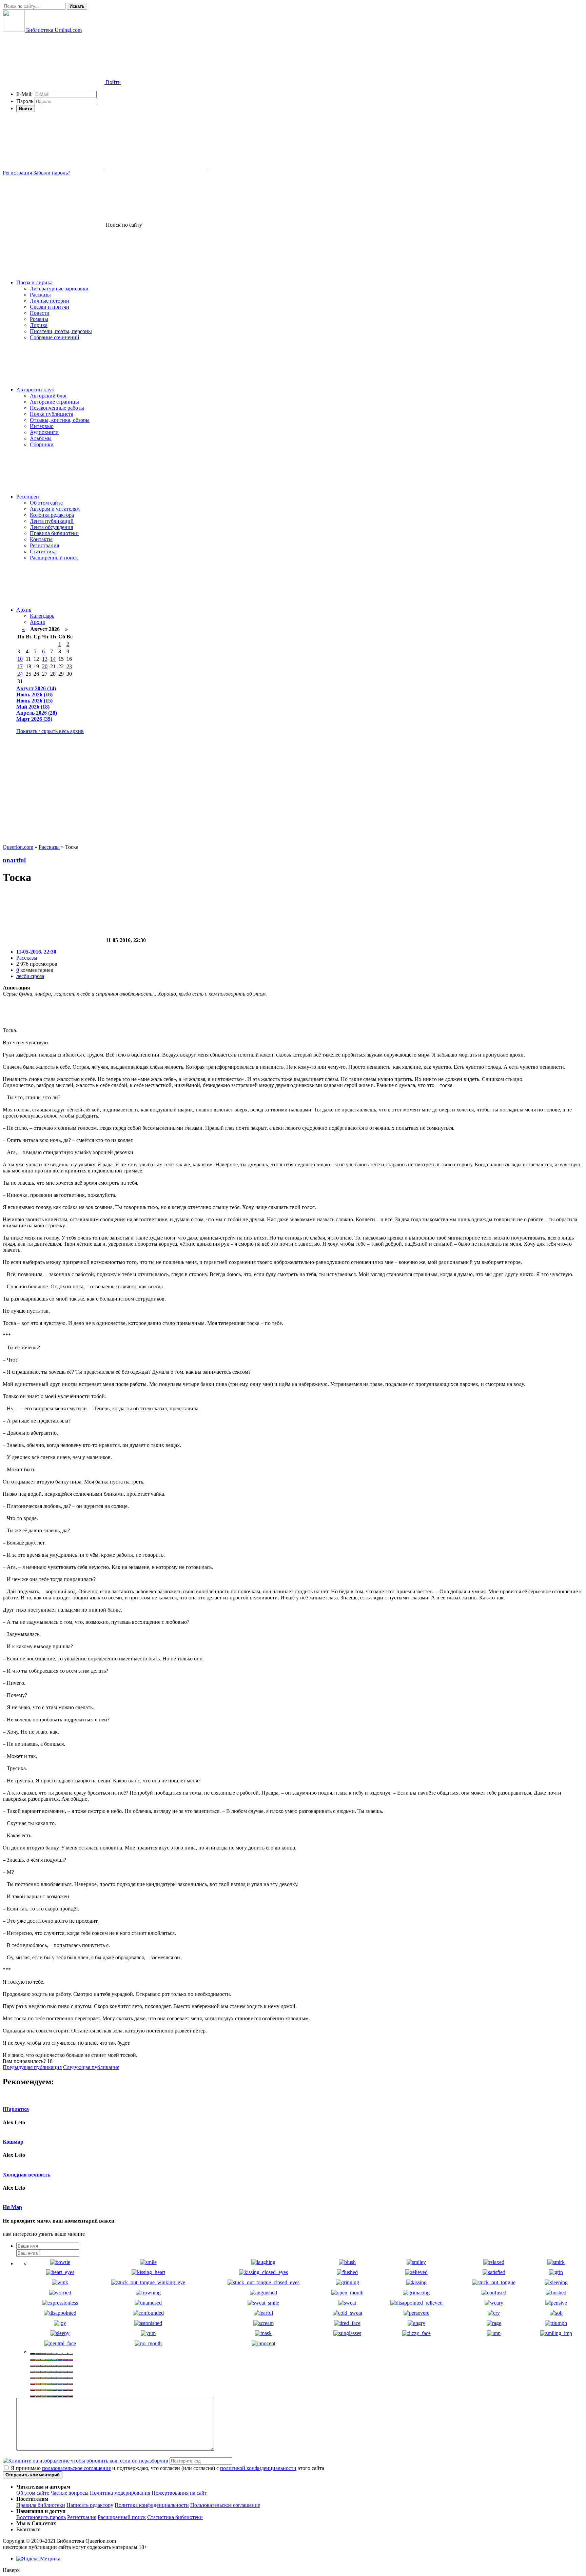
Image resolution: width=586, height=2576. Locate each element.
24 (20, 674)
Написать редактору (90, 2505)
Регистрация (17, 173)
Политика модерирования (120, 2493)
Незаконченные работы (57, 408)
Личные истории (50, 301)
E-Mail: (24, 94)
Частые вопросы (70, 2493)
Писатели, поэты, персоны (61, 331)
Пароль (25, 101)
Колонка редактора (52, 515)
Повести (40, 313)
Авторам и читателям (55, 509)
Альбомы (41, 438)
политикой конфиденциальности (258, 2468)
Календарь (42, 616)
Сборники (42, 444)
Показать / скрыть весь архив (50, 731)
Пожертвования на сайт (179, 2493)
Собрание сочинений (55, 337)
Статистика (43, 551)
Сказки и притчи (50, 307)
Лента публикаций (52, 521)
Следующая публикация (91, 2067)
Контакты (41, 539)
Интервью (42, 426)
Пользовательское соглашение (225, 2505)
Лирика (39, 325)
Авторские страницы (54, 402)
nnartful (14, 860)
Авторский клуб (35, 390)
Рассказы (40, 295)
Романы (39, 319)
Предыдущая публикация (32, 2067)
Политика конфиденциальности (152, 2505)
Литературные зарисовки (59, 289)
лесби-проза (30, 976)
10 (20, 659)
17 (20, 666)
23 (69, 666)
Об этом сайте (46, 503)
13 (45, 659)
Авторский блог (49, 396)
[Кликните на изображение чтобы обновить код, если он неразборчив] (85, 2461)
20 (45, 666)
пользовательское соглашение (76, 2468)
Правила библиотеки (54, 533)
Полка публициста (52, 414)
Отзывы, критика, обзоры (60, 420)
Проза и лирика (34, 282)
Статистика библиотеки (175, 2517)
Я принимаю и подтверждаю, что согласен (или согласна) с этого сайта (167, 2468)
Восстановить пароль (41, 2517)
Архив (24, 610)
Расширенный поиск (54, 558)
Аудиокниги (44, 432)
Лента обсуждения (51, 527)
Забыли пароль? (52, 173)
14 (53, 659)
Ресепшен (28, 497)
